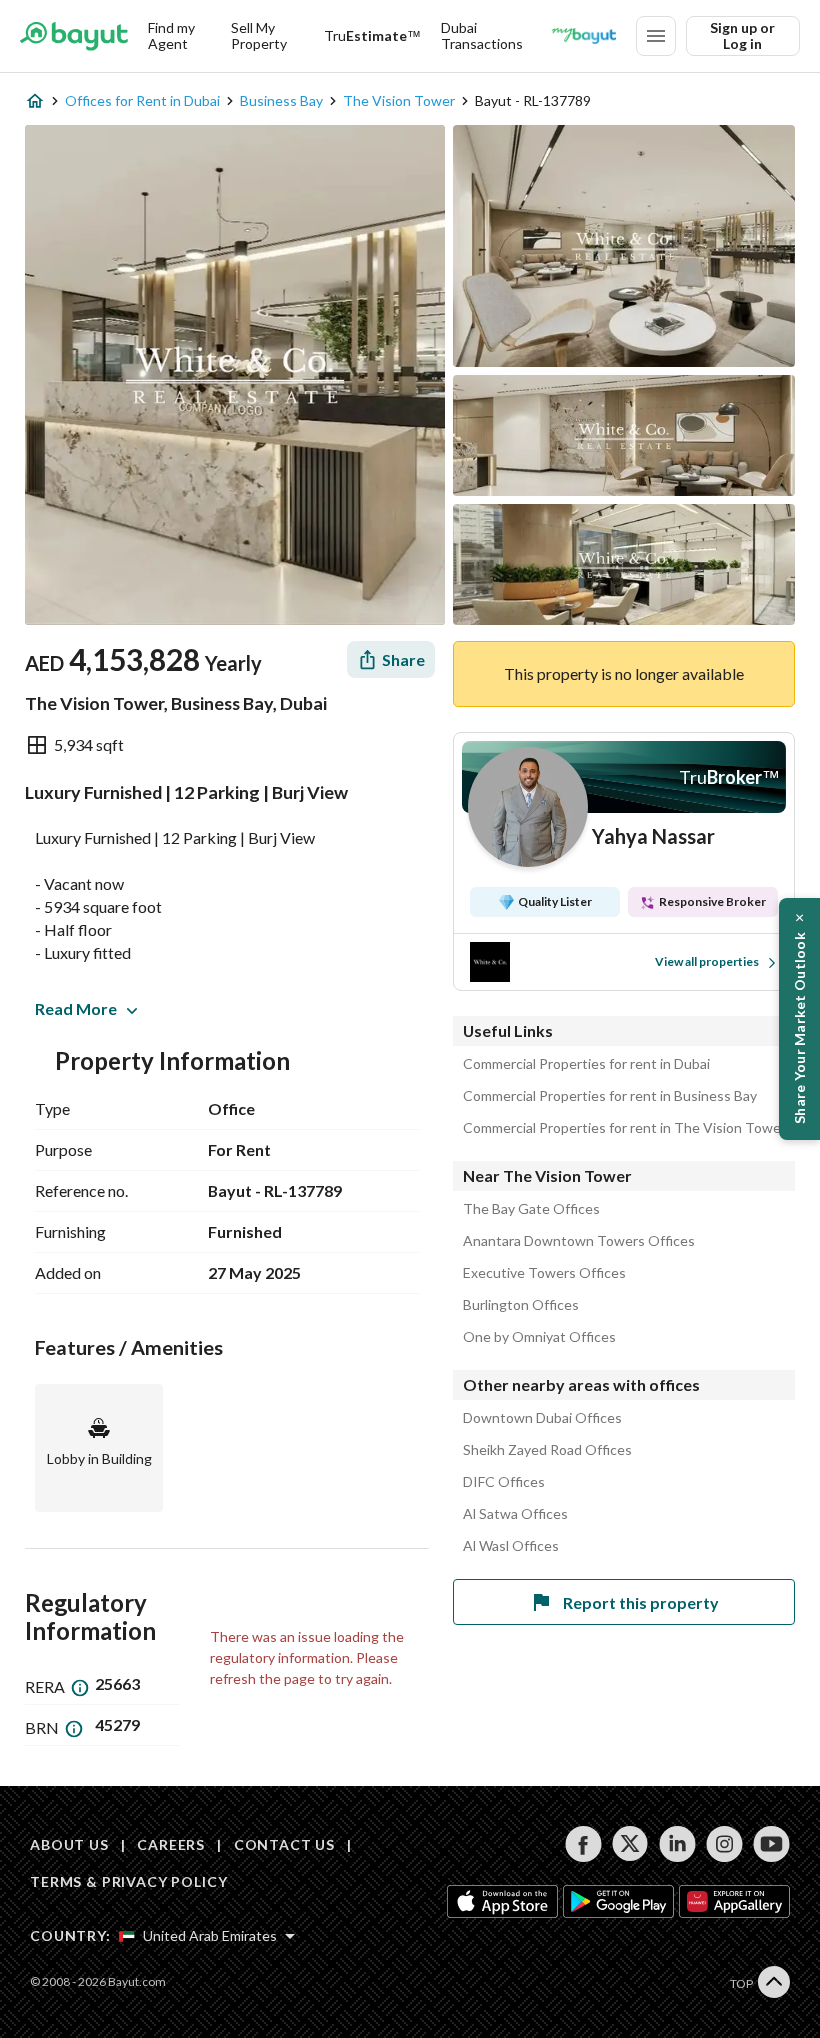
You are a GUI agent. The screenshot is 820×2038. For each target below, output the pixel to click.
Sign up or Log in (742, 35)
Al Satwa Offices (515, 1514)
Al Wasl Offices (511, 1546)
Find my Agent (171, 35)
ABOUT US (69, 1844)
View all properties (707, 961)
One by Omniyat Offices (539, 1337)
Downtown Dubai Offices (542, 1418)
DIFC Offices (504, 1482)
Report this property (641, 1602)
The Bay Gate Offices (531, 1209)
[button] (799, 1019)
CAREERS (171, 1844)
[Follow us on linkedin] (677, 1844)
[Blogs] (584, 36)
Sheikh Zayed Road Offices (547, 1450)
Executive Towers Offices (544, 1273)
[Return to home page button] (74, 36)
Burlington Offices (521, 1305)
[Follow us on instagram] (724, 1844)
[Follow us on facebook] (583, 1844)
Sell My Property (259, 35)
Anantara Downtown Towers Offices (579, 1241)
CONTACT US (284, 1844)
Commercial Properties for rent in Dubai (586, 1064)
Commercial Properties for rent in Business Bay (610, 1096)
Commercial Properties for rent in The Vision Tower (624, 1128)
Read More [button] (76, 1008)
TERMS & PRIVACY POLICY (128, 1881)
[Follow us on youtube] (771, 1844)
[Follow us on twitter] (630, 1844)
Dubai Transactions (482, 35)
